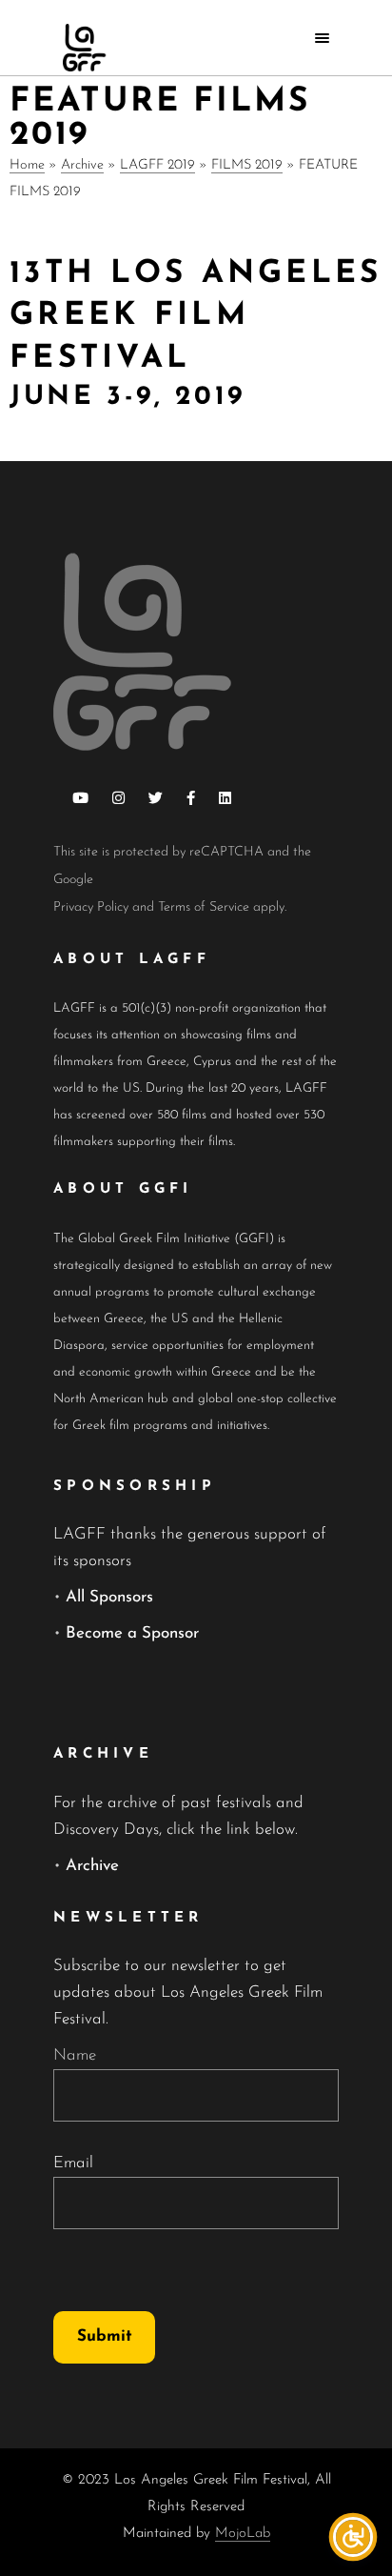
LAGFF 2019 (157, 165)
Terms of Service (204, 907)
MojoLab (243, 2534)
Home (27, 165)
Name (75, 2055)
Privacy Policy (91, 907)
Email (73, 2163)
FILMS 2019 (247, 165)
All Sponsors (109, 1597)
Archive (82, 165)
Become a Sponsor (132, 1633)
